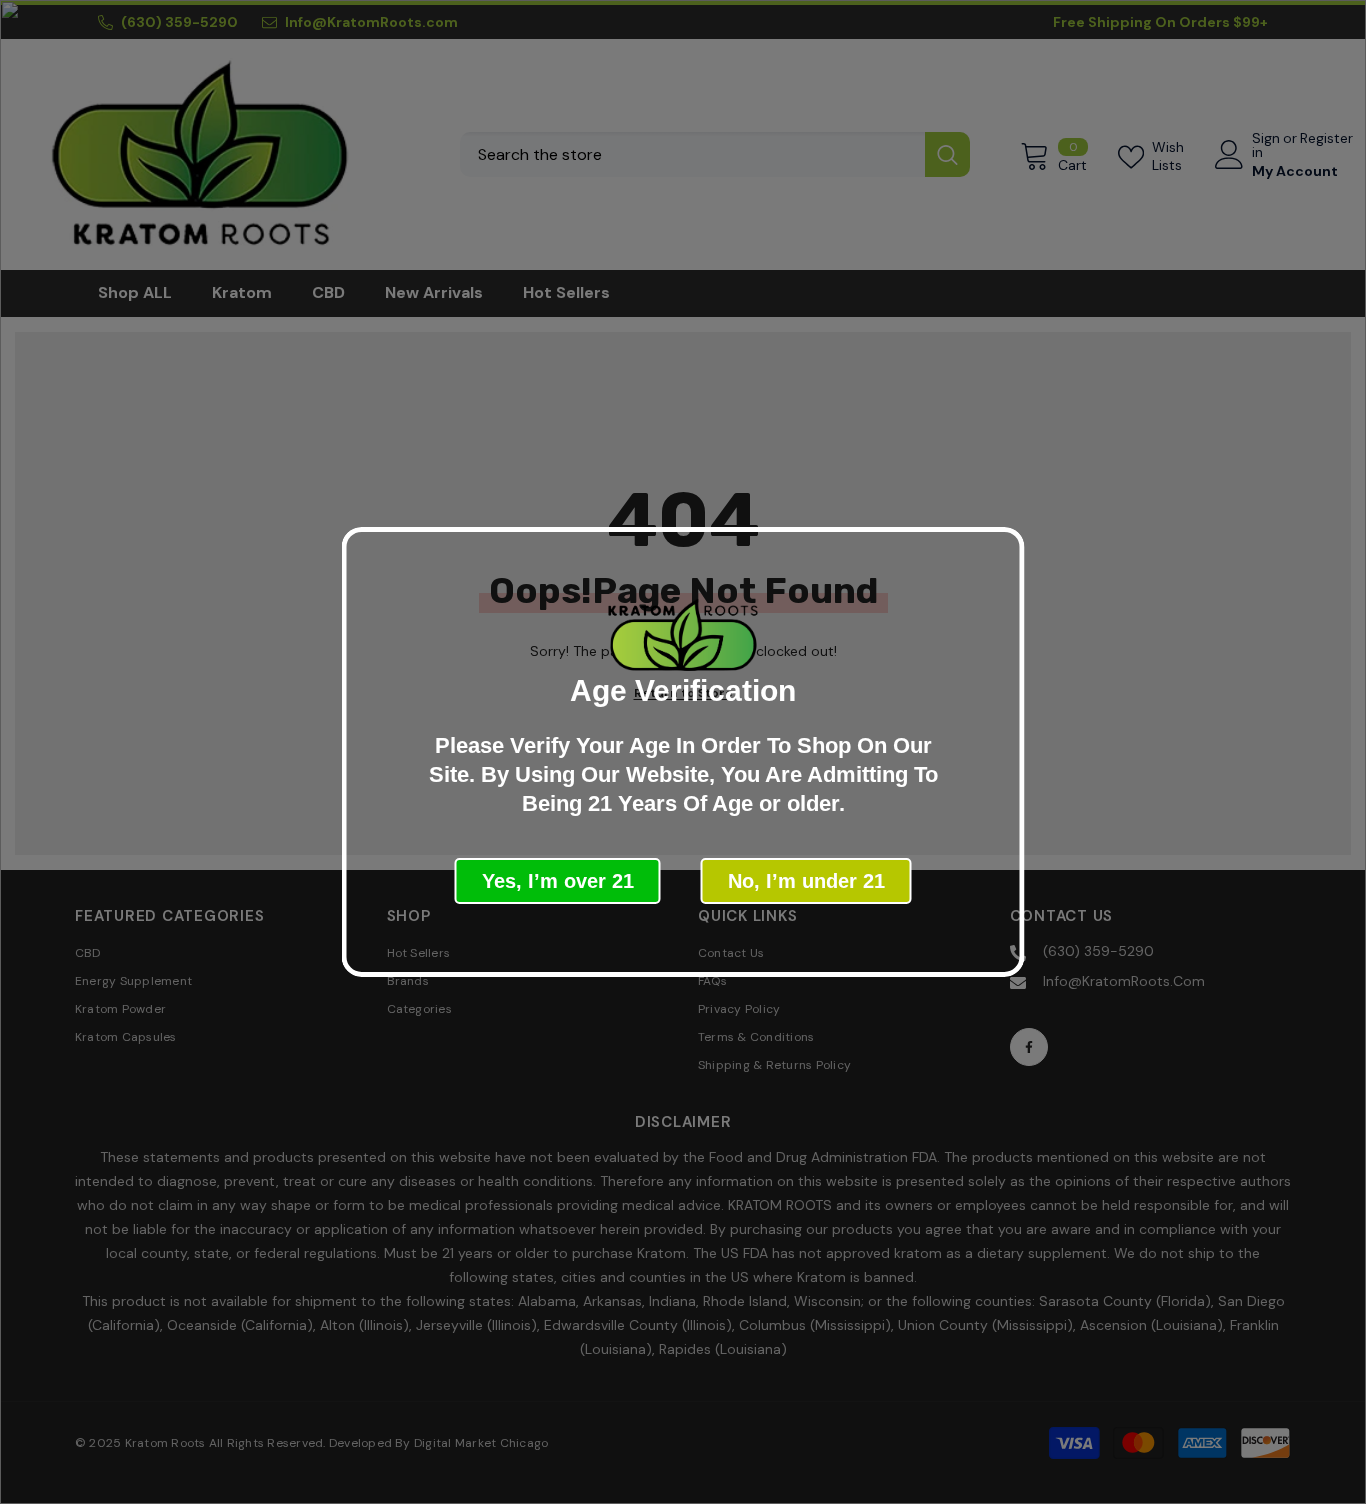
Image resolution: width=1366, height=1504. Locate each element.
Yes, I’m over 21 (558, 881)
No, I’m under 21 (806, 881)
